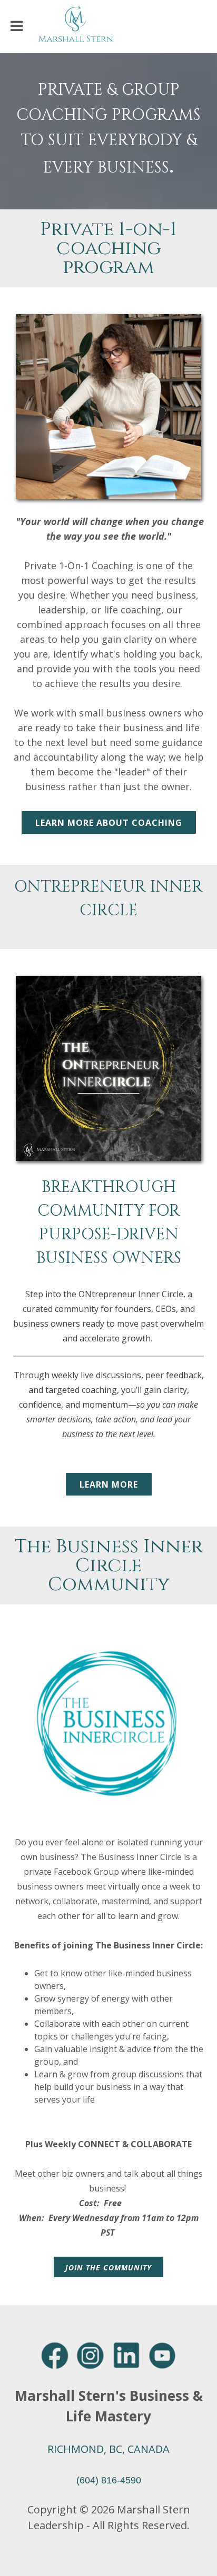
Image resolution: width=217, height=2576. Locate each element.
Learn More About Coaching (109, 823)
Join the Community (108, 2267)
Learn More (109, 1484)
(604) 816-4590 (109, 2480)
